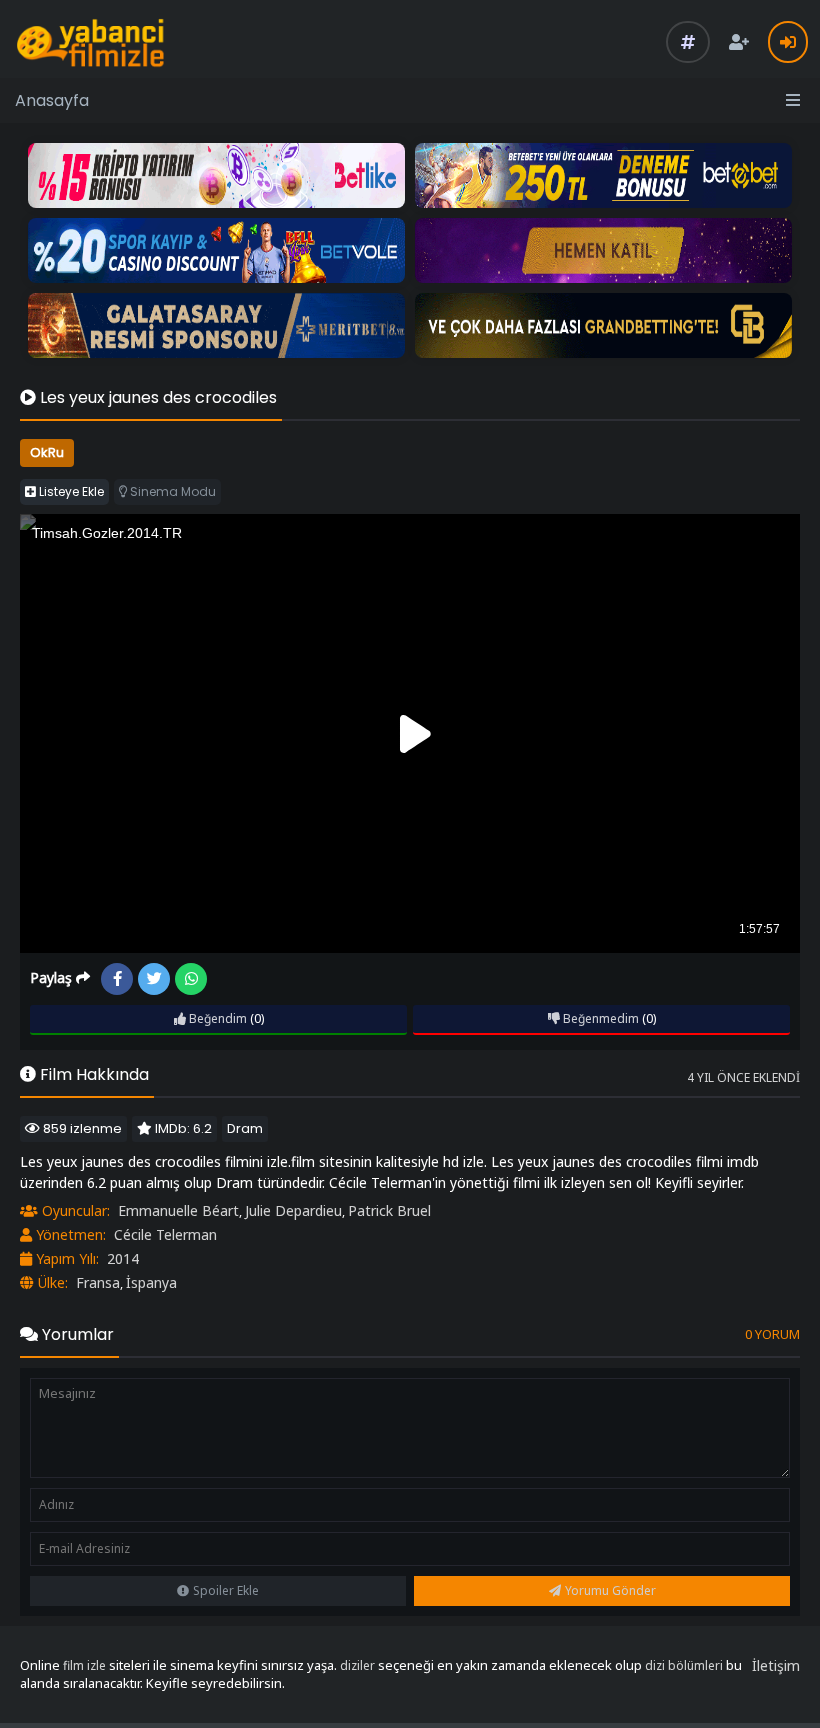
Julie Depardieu (293, 1210)
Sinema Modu (171, 491)
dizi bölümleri (684, 1665)
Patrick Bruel (389, 1210)
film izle (84, 1665)
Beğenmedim (599, 1018)
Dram (245, 1128)
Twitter (154, 979)
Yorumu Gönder (610, 1590)
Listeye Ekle (70, 491)
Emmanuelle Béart (178, 1210)
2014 (123, 1258)
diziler (357, 1665)
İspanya (151, 1282)
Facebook (117, 979)
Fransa (98, 1282)
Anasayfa (52, 100)
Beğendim (216, 1018)
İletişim (776, 1665)
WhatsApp (191, 979)
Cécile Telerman (165, 1234)
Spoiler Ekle (226, 1590)
